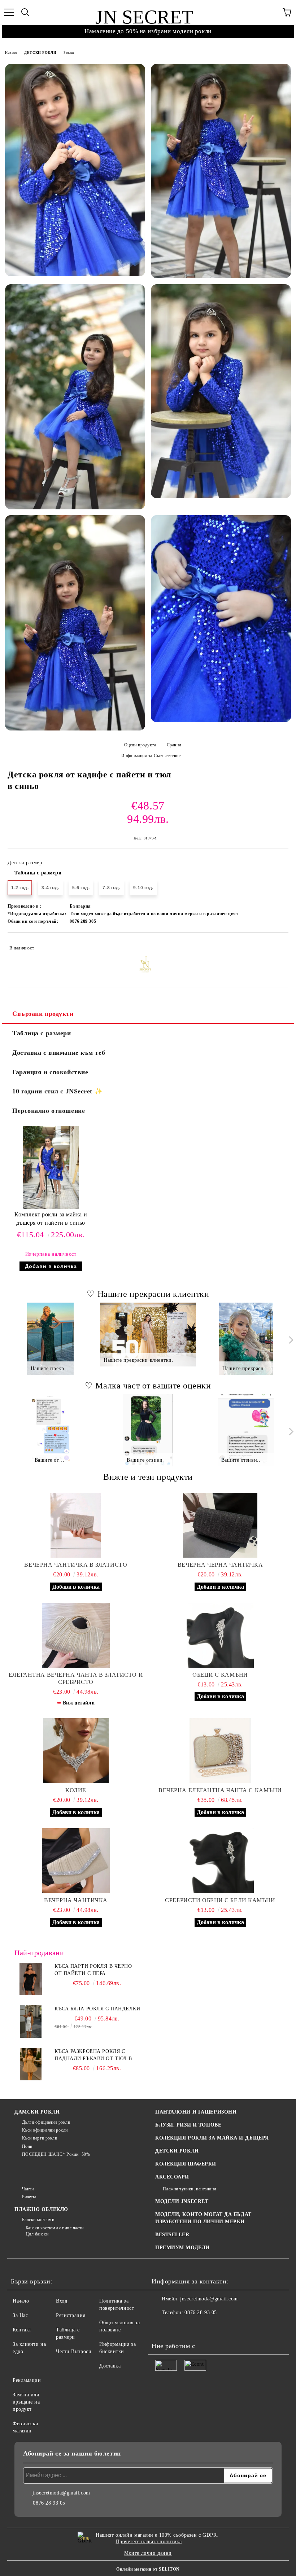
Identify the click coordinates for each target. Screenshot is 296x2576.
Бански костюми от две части (55, 2228)
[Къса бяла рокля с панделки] (31, 2022)
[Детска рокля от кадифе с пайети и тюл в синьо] (75, 170)
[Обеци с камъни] (220, 1635)
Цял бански (37, 2234)
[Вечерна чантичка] (76, 1861)
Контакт (22, 2330)
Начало (11, 52)
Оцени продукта (140, 745)
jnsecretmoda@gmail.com (209, 2299)
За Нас (20, 2315)
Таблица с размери (38, 873)
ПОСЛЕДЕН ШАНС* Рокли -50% (56, 2154)
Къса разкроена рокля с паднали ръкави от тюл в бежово (93, 2055)
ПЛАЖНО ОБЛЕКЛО (41, 2209)
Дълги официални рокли (46, 2122)
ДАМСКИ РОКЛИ (37, 2112)
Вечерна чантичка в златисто (76, 1565)
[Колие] (76, 1751)
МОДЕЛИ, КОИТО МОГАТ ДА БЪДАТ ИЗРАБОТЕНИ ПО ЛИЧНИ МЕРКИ (203, 2218)
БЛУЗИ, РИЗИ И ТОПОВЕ (188, 2125)
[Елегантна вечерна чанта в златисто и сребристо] (76, 1635)
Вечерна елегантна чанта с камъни (220, 1790)
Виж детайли (79, 1703)
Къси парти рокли (40, 2138)
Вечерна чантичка (76, 1900)
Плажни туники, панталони (190, 2189)
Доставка (110, 2366)
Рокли (69, 52)
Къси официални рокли (45, 2130)
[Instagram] (177, 2327)
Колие (76, 1790)
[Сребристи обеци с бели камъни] (220, 1861)
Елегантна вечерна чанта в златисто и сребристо (76, 1678)
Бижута (29, 2197)
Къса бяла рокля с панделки (97, 2009)
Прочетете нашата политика (149, 2542)
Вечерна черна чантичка (220, 1565)
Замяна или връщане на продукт (26, 2402)
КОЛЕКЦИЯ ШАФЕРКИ (186, 2164)
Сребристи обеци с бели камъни (220, 1900)
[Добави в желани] (278, 945)
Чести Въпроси (74, 2351)
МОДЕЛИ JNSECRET (182, 2201)
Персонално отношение (49, 1111)
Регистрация (71, 2315)
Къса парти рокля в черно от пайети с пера (93, 1970)
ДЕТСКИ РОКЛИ (40, 52)
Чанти (28, 2189)
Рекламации (27, 2380)
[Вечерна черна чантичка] (220, 1525)
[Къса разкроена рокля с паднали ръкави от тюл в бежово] (31, 2064)
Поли (27, 2146)
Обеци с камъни (220, 1675)
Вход (62, 2301)
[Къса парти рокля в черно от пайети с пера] (31, 1979)
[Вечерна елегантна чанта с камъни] (220, 1751)
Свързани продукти (43, 1014)
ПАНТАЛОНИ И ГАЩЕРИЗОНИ (196, 2112)
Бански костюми (38, 2220)
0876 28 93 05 (201, 2312)
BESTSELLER (172, 2235)
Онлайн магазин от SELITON (148, 2569)
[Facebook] (161, 2327)
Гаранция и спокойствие (50, 1072)
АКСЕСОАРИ (172, 2177)
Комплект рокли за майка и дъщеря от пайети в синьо (51, 1219)
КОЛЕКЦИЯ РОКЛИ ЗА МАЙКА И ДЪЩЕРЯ (212, 2138)
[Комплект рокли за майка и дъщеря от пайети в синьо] (51, 1207)
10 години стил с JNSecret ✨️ (57, 1091)
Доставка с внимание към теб (59, 1053)
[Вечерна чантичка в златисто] (76, 1525)
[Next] (290, 1340)
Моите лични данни (148, 2553)
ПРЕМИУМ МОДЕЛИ (182, 2248)
